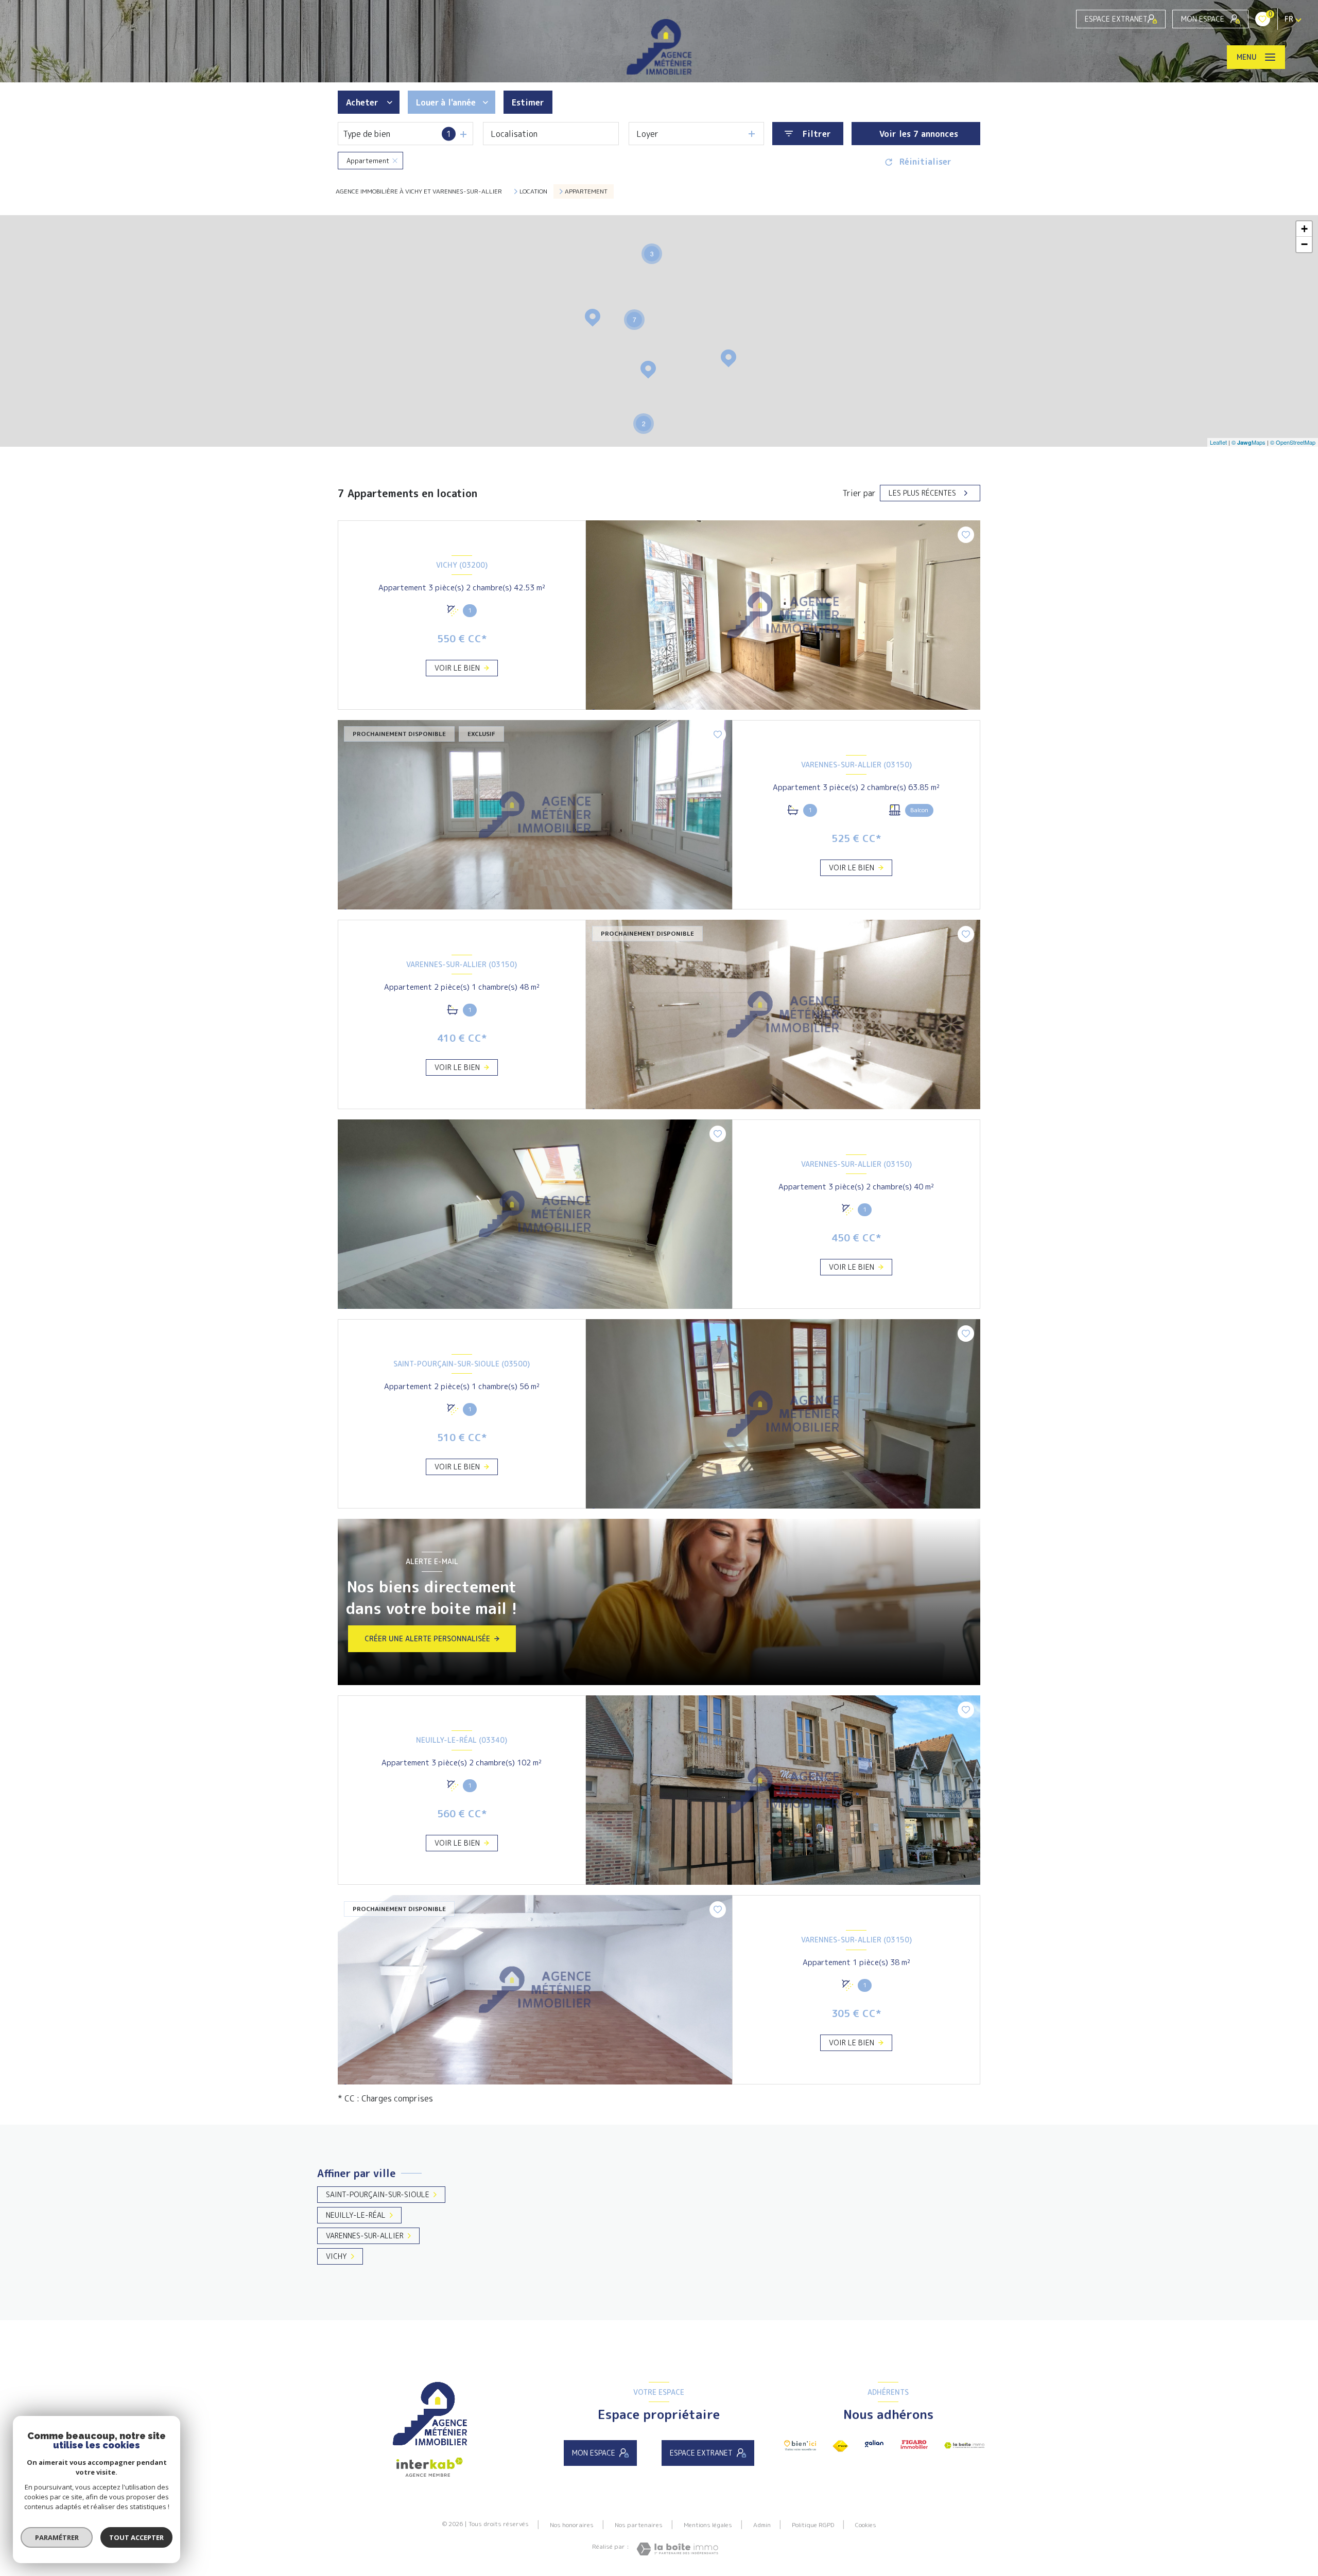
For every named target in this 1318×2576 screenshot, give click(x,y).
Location (533, 191)
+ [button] (1304, 229)
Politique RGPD (813, 2525)
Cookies (866, 2525)
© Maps (1248, 442)
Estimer (528, 102)
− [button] (1304, 244)
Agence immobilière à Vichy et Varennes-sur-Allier (419, 191)
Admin (762, 2525)
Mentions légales (708, 2525)
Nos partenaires (639, 2525)
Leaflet (1218, 442)
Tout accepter (136, 2537)
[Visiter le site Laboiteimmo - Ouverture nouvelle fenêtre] (677, 2549)
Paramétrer (57, 2537)
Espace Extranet (1116, 19)
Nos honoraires (572, 2525)
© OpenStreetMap (1293, 442)
